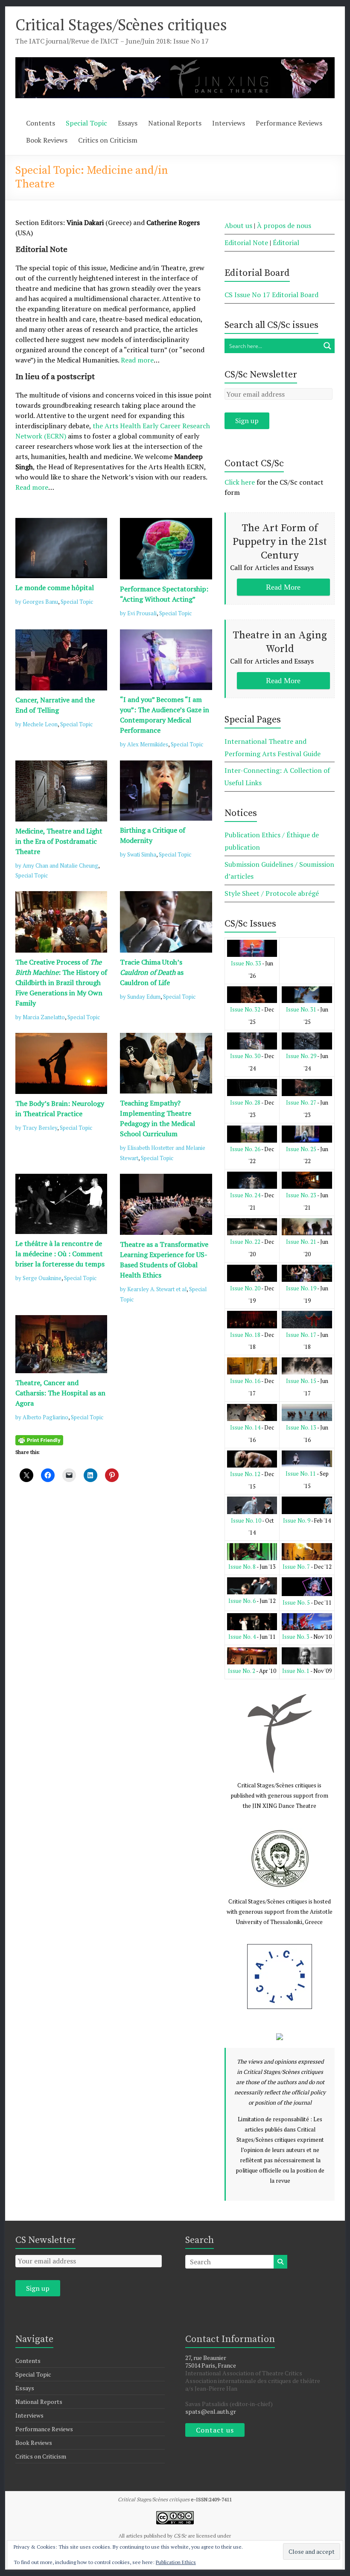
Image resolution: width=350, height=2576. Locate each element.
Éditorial (286, 243)
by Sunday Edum (140, 997)
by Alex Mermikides (144, 744)
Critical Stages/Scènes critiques (121, 25)
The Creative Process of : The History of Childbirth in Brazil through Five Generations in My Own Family (61, 982)
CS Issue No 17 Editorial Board (271, 295)
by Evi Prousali (138, 613)
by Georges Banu (37, 602)
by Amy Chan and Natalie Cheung (57, 865)
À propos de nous (284, 225)
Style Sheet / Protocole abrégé (272, 893)
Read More (283, 587)
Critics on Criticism (108, 140)
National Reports (175, 123)
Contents (41, 123)
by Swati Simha (138, 854)
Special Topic (86, 123)
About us (238, 225)
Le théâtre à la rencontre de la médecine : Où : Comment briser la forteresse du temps (60, 1254)
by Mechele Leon (36, 724)
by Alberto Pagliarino (42, 1417)
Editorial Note (246, 243)
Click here (240, 482)
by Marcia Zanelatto (40, 1017)
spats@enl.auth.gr (211, 2411)
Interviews (229, 123)
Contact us (215, 2430)
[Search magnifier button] (327, 346)
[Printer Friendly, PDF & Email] (39, 1439)
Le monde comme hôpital (55, 588)
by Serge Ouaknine (38, 1278)
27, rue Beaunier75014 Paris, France (211, 2361)
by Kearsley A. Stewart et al (153, 1289)
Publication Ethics (176, 2562)
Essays (128, 123)
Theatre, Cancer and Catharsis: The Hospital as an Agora (60, 1393)
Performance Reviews (289, 123)
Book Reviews (47, 140)
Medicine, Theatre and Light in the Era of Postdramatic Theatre (59, 841)
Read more (137, 360)
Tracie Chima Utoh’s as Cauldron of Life (152, 972)
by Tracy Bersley (36, 1128)
